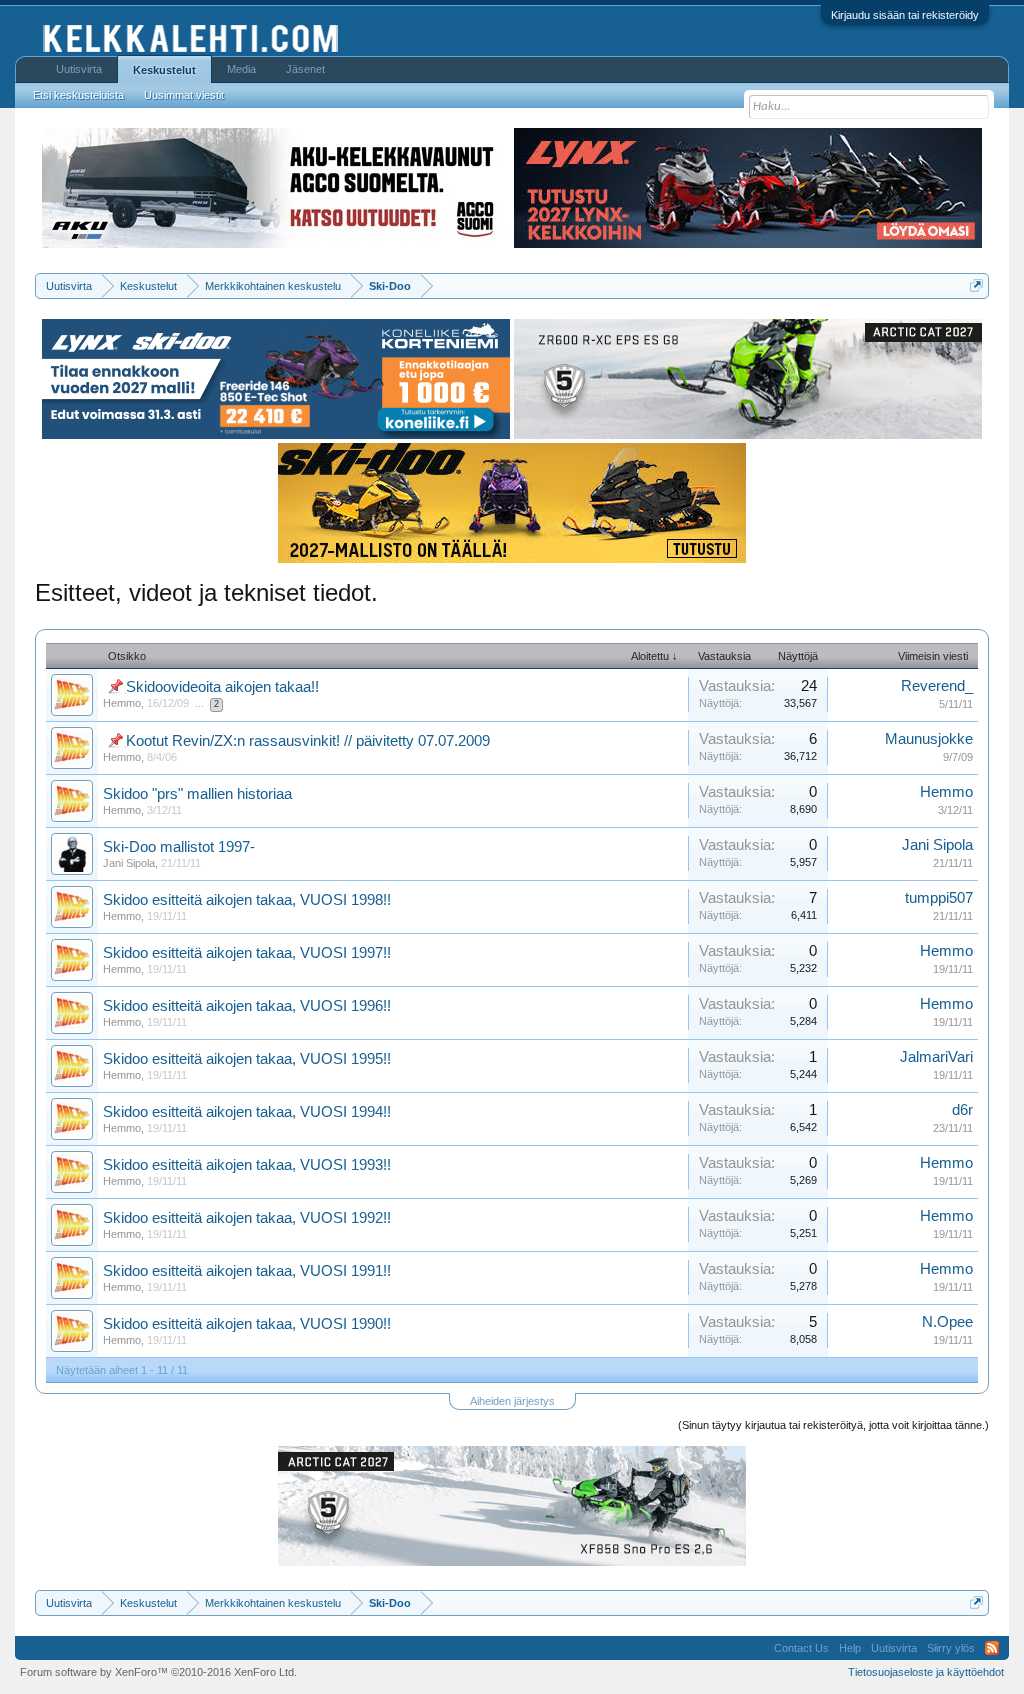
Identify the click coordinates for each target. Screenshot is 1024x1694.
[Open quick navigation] (976, 285)
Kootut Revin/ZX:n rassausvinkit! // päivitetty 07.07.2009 (308, 741)
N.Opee (947, 1322)
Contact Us (801, 1648)
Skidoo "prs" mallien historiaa (197, 794)
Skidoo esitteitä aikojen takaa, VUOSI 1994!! (247, 1112)
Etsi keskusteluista (78, 95)
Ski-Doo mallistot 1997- (179, 847)
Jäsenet (305, 69)
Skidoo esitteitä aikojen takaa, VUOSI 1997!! (247, 953)
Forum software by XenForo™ (158, 1672)
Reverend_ (937, 686)
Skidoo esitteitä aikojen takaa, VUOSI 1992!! (247, 1218)
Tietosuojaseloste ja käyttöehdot (926, 1672)
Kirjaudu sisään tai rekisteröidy (905, 15)
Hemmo (122, 703)
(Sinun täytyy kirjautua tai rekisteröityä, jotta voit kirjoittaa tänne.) (833, 1425)
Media (241, 69)
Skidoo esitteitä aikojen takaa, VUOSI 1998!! (247, 900)
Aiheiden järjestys (512, 1401)
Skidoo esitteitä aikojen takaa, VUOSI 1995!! (247, 1059)
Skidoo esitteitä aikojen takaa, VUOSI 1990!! (247, 1324)
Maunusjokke (929, 739)
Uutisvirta (79, 69)
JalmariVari (936, 1057)
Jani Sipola (129, 863)
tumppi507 (939, 898)
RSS (992, 1648)
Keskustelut (164, 70)
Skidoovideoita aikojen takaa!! (222, 687)
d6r (962, 1110)
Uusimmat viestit (184, 95)
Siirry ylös (951, 1648)
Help (850, 1648)
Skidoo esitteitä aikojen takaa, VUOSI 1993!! (247, 1165)
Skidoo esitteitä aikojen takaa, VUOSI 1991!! (247, 1271)
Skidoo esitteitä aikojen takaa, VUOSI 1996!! (247, 1006)
